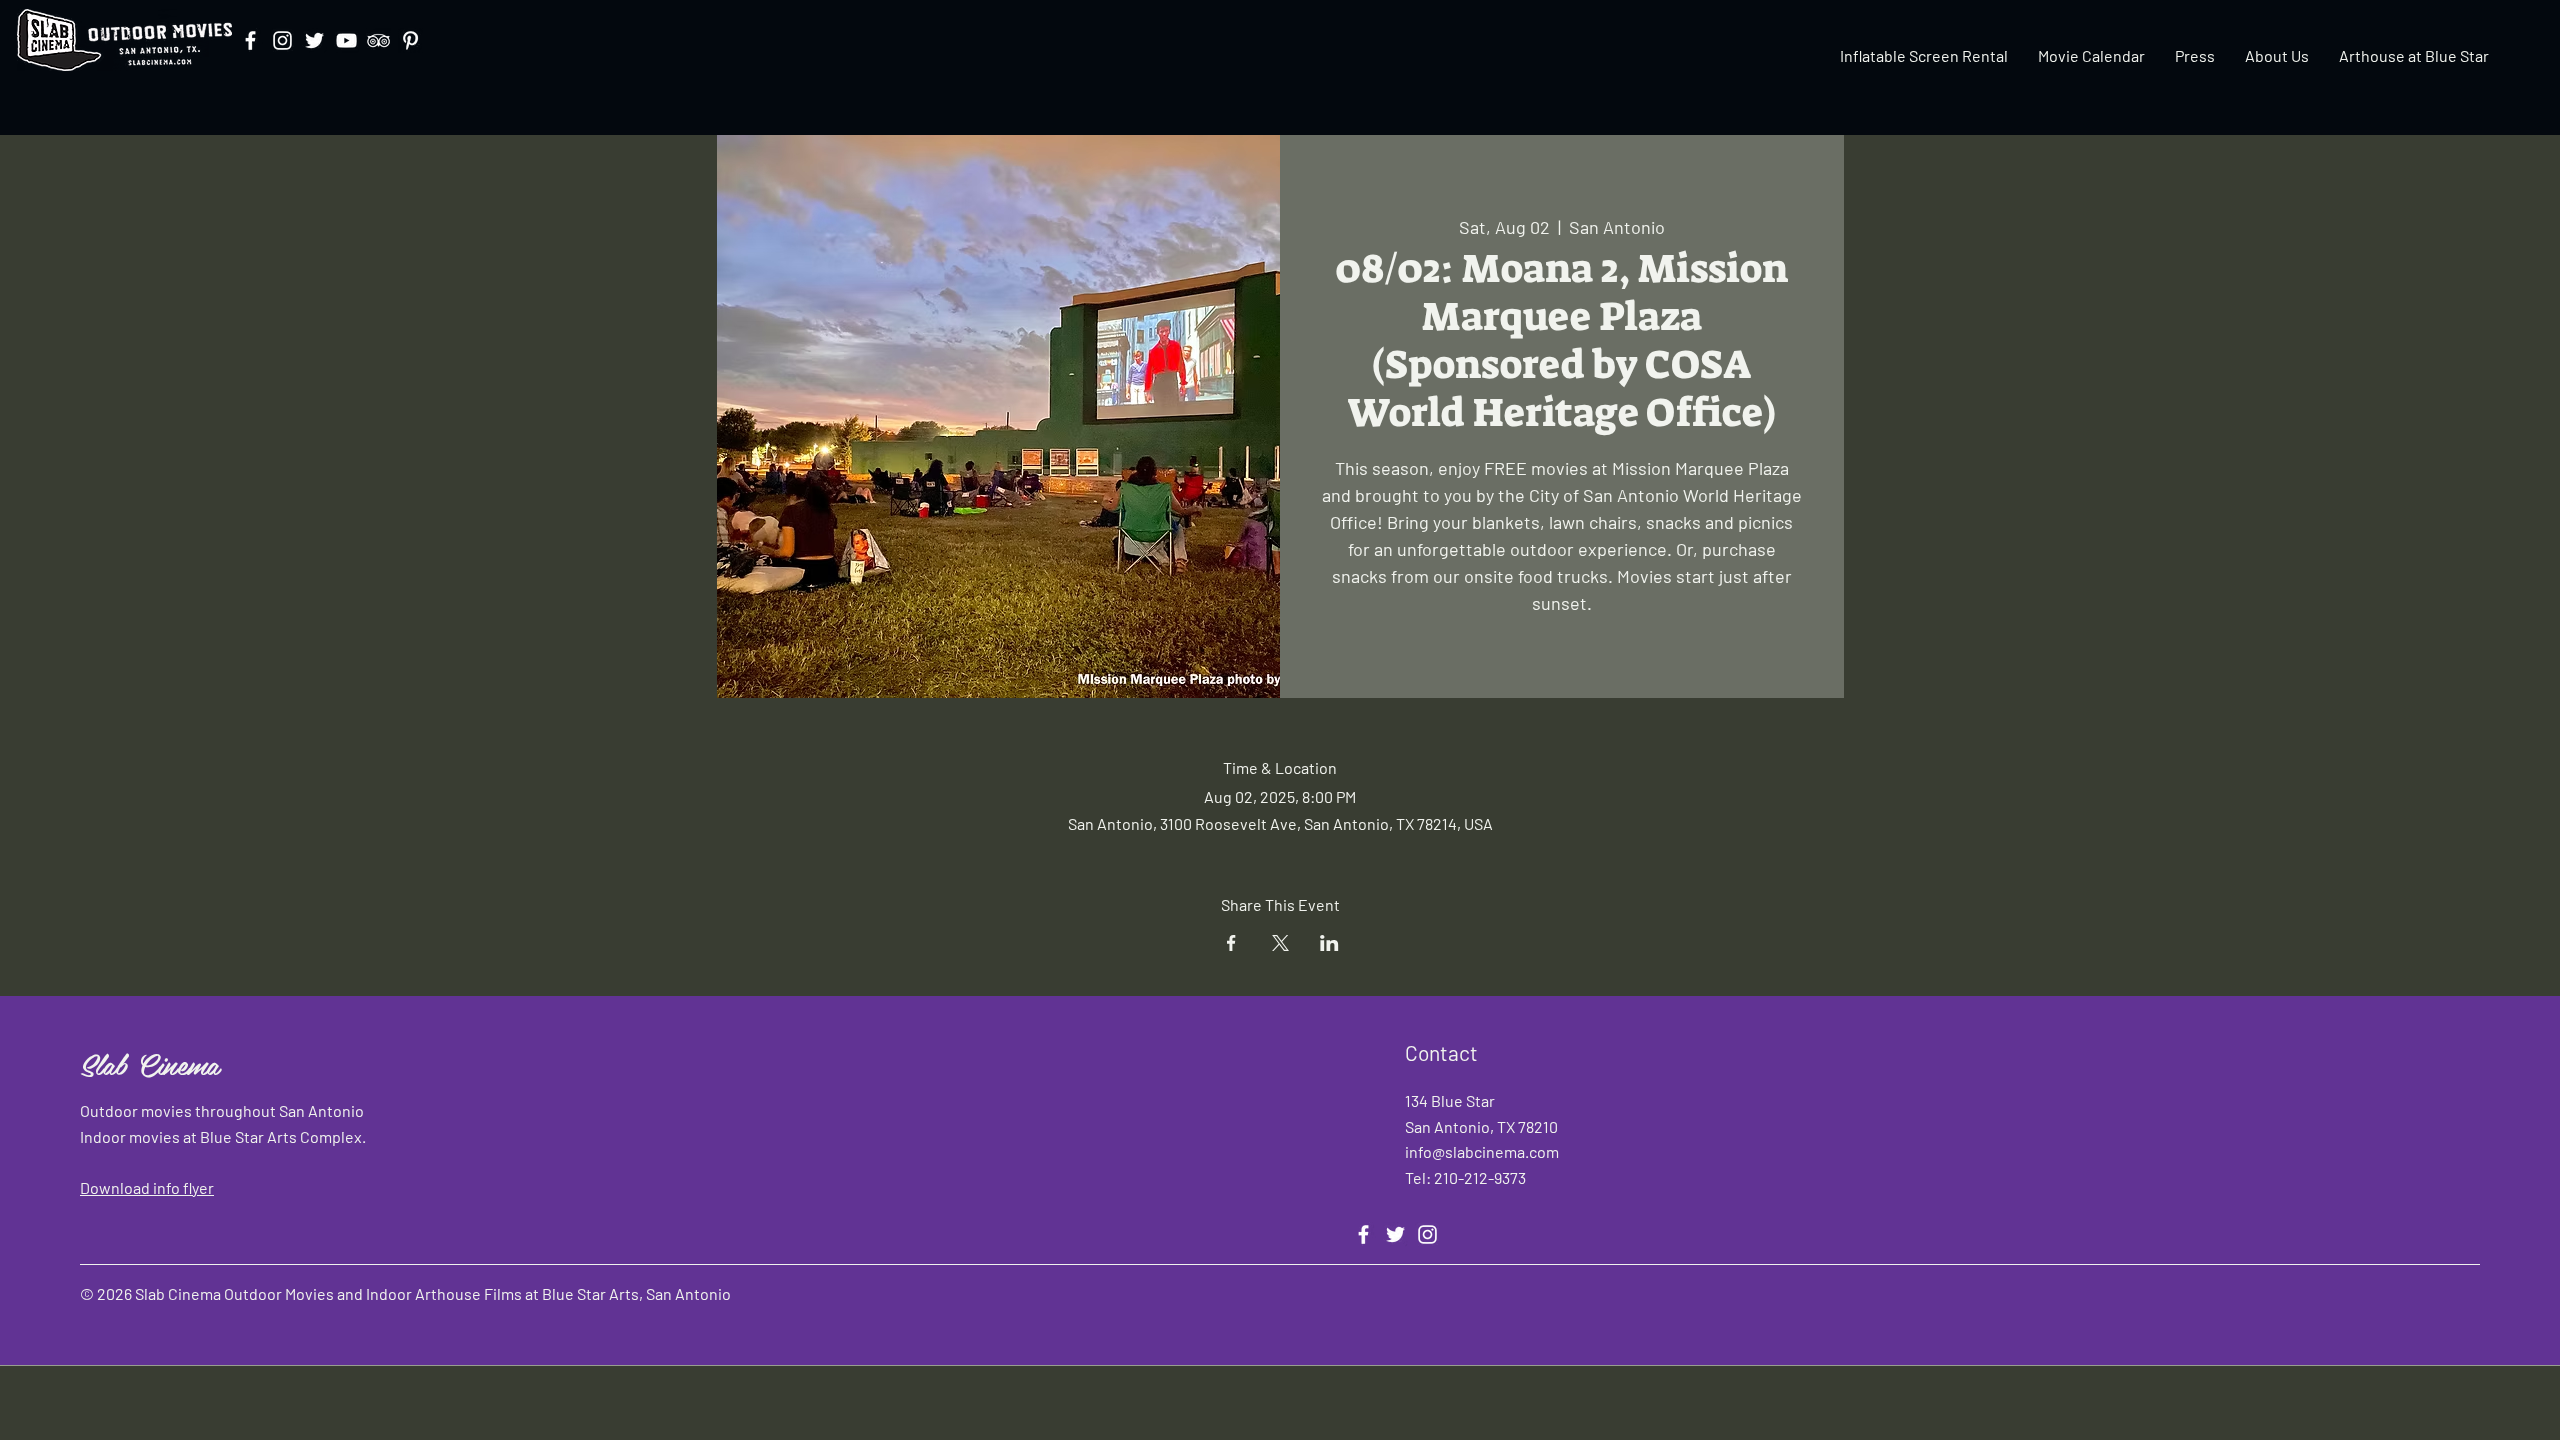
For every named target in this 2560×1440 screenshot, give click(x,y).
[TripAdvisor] (378, 40)
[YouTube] (346, 40)
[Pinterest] (410, 40)
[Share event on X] (1280, 943)
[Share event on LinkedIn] (1329, 943)
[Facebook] (250, 40)
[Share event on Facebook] (1231, 943)
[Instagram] (282, 40)
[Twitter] (314, 40)
